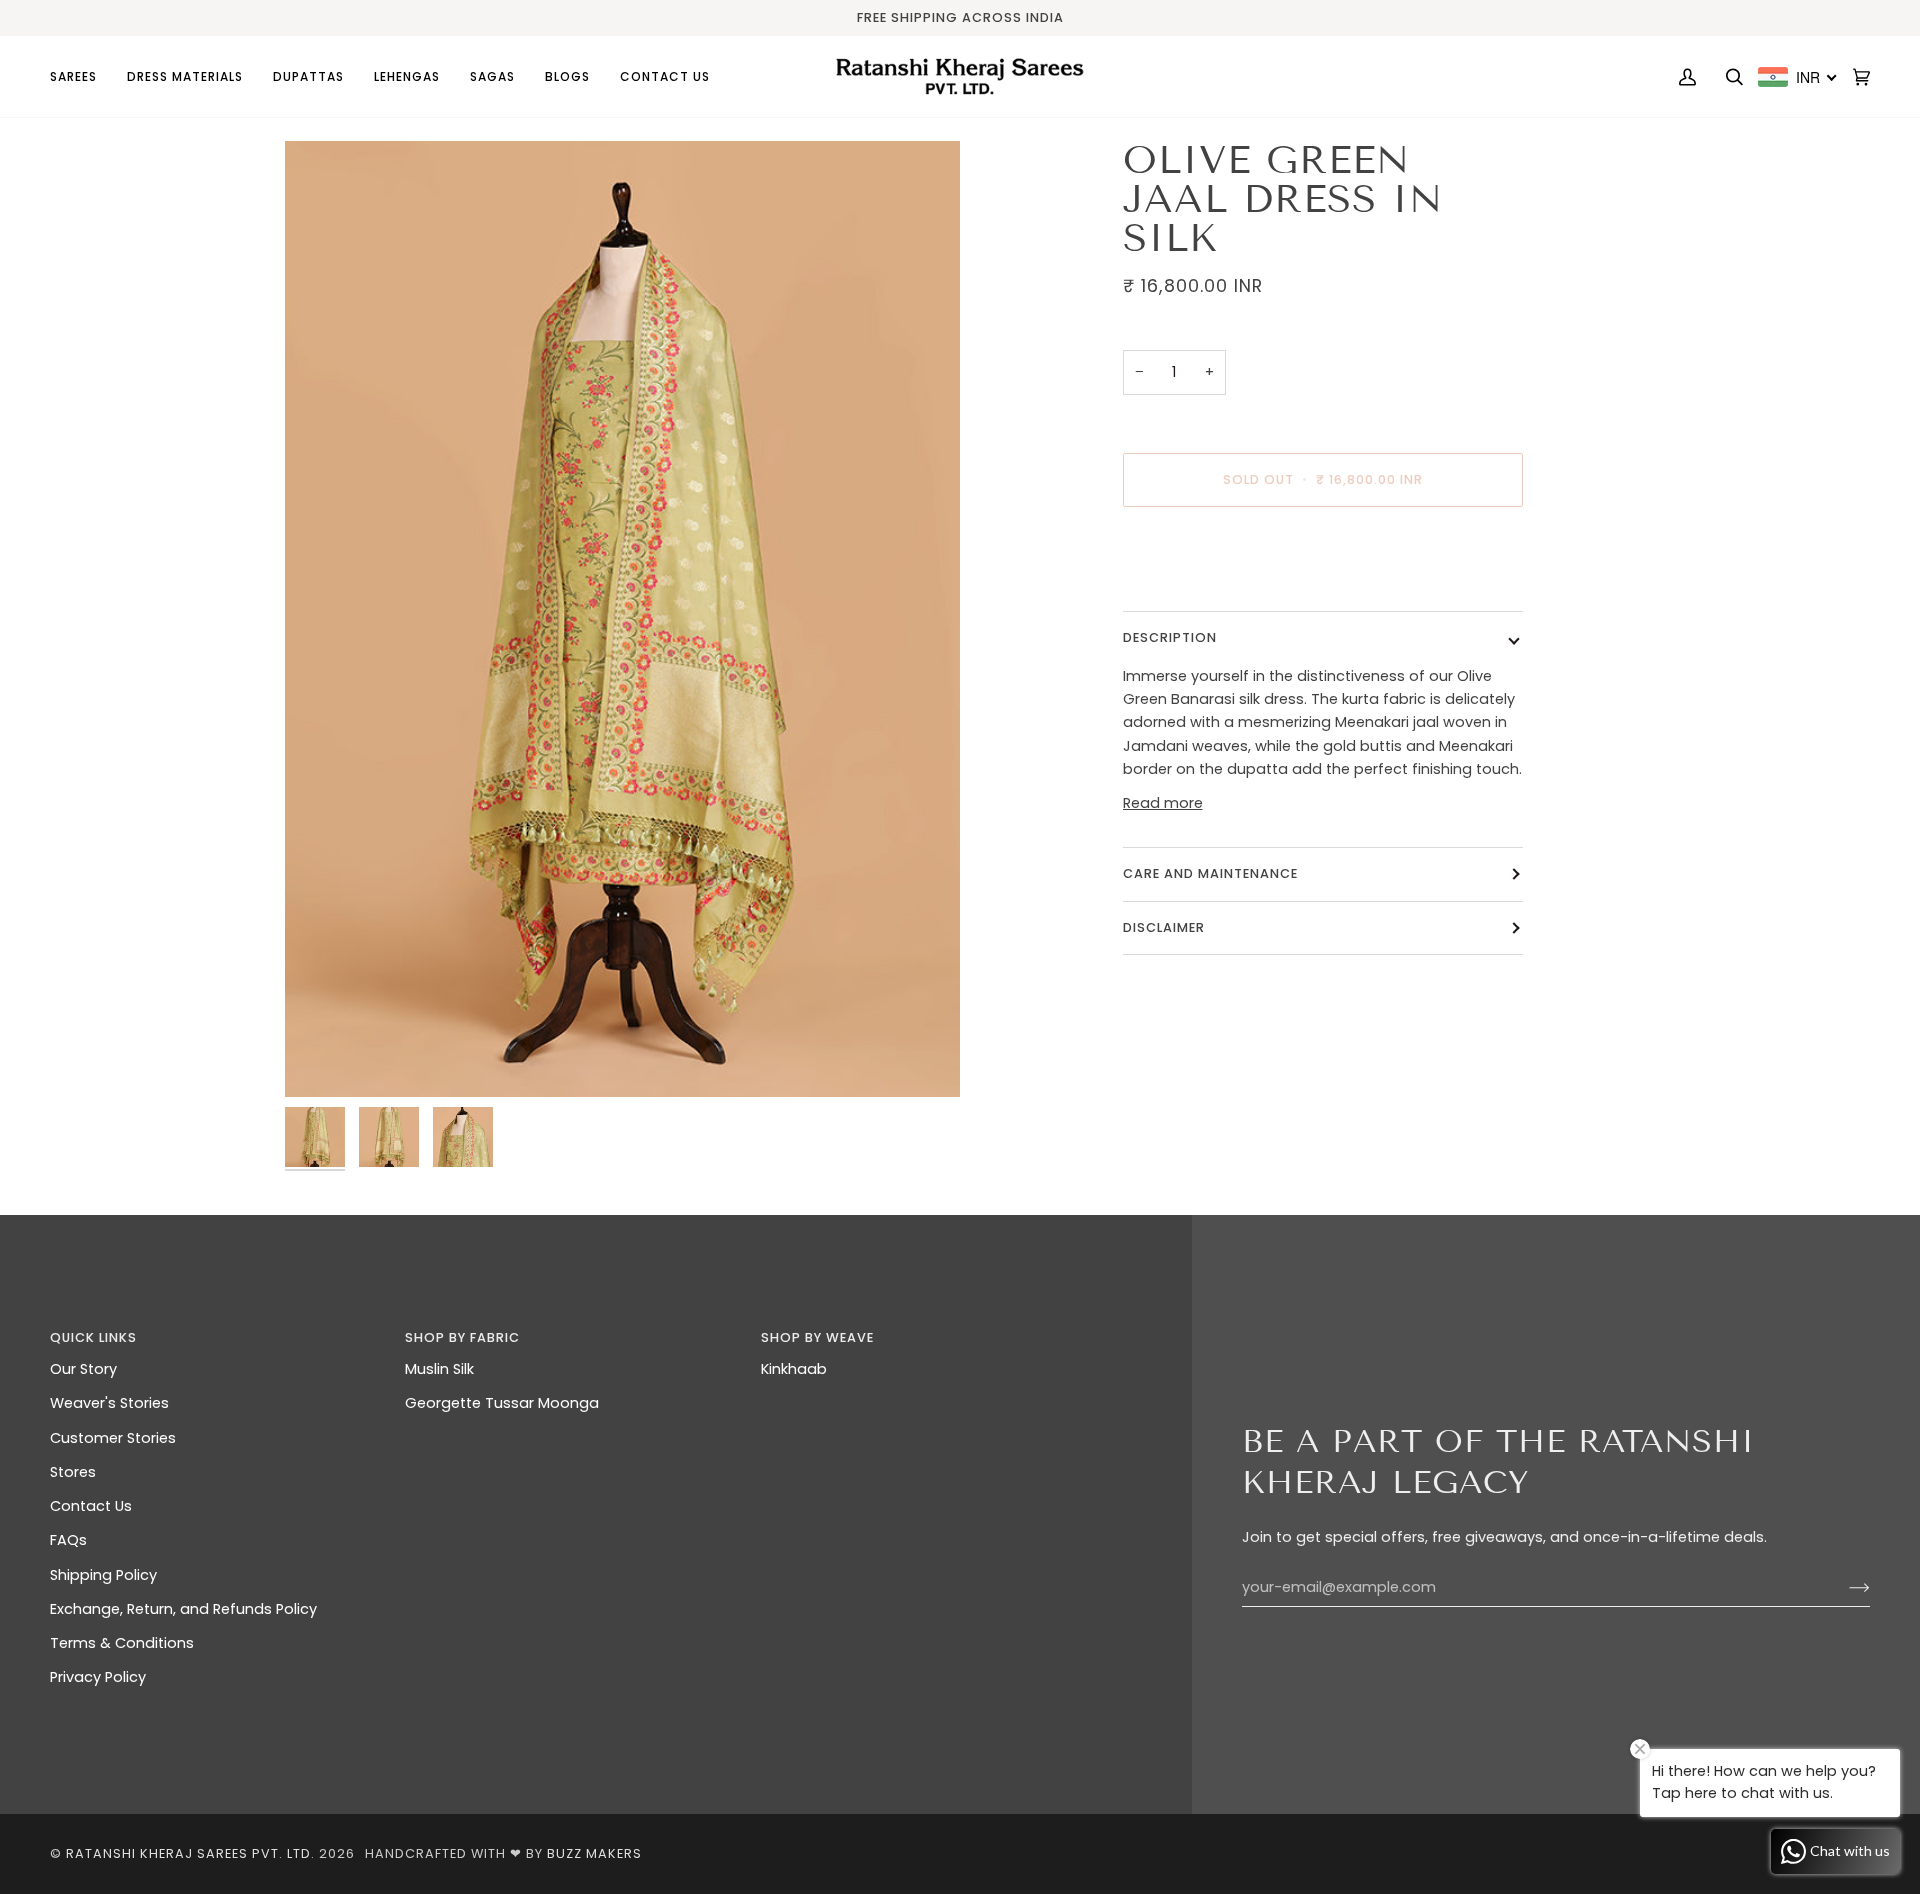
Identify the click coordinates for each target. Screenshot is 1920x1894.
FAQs (68, 1540)
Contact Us (91, 1506)
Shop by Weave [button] (817, 1337)
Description (1170, 637)
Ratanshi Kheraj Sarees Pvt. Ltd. (190, 1853)
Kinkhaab (794, 1369)
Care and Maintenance (1210, 873)
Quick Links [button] (93, 1337)
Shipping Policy (103, 1575)
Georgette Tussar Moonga (502, 1403)
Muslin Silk (439, 1369)
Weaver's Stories (109, 1403)
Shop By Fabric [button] (462, 1337)
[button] (81, 76)
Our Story (83, 1369)
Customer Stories (113, 1438)
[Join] (1843, 1588)
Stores (73, 1472)
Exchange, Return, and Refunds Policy (183, 1609)
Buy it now (1322, 563)
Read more (1163, 803)
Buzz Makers (594, 1853)
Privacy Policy (98, 1677)
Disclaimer (1166, 927)
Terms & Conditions (122, 1643)
